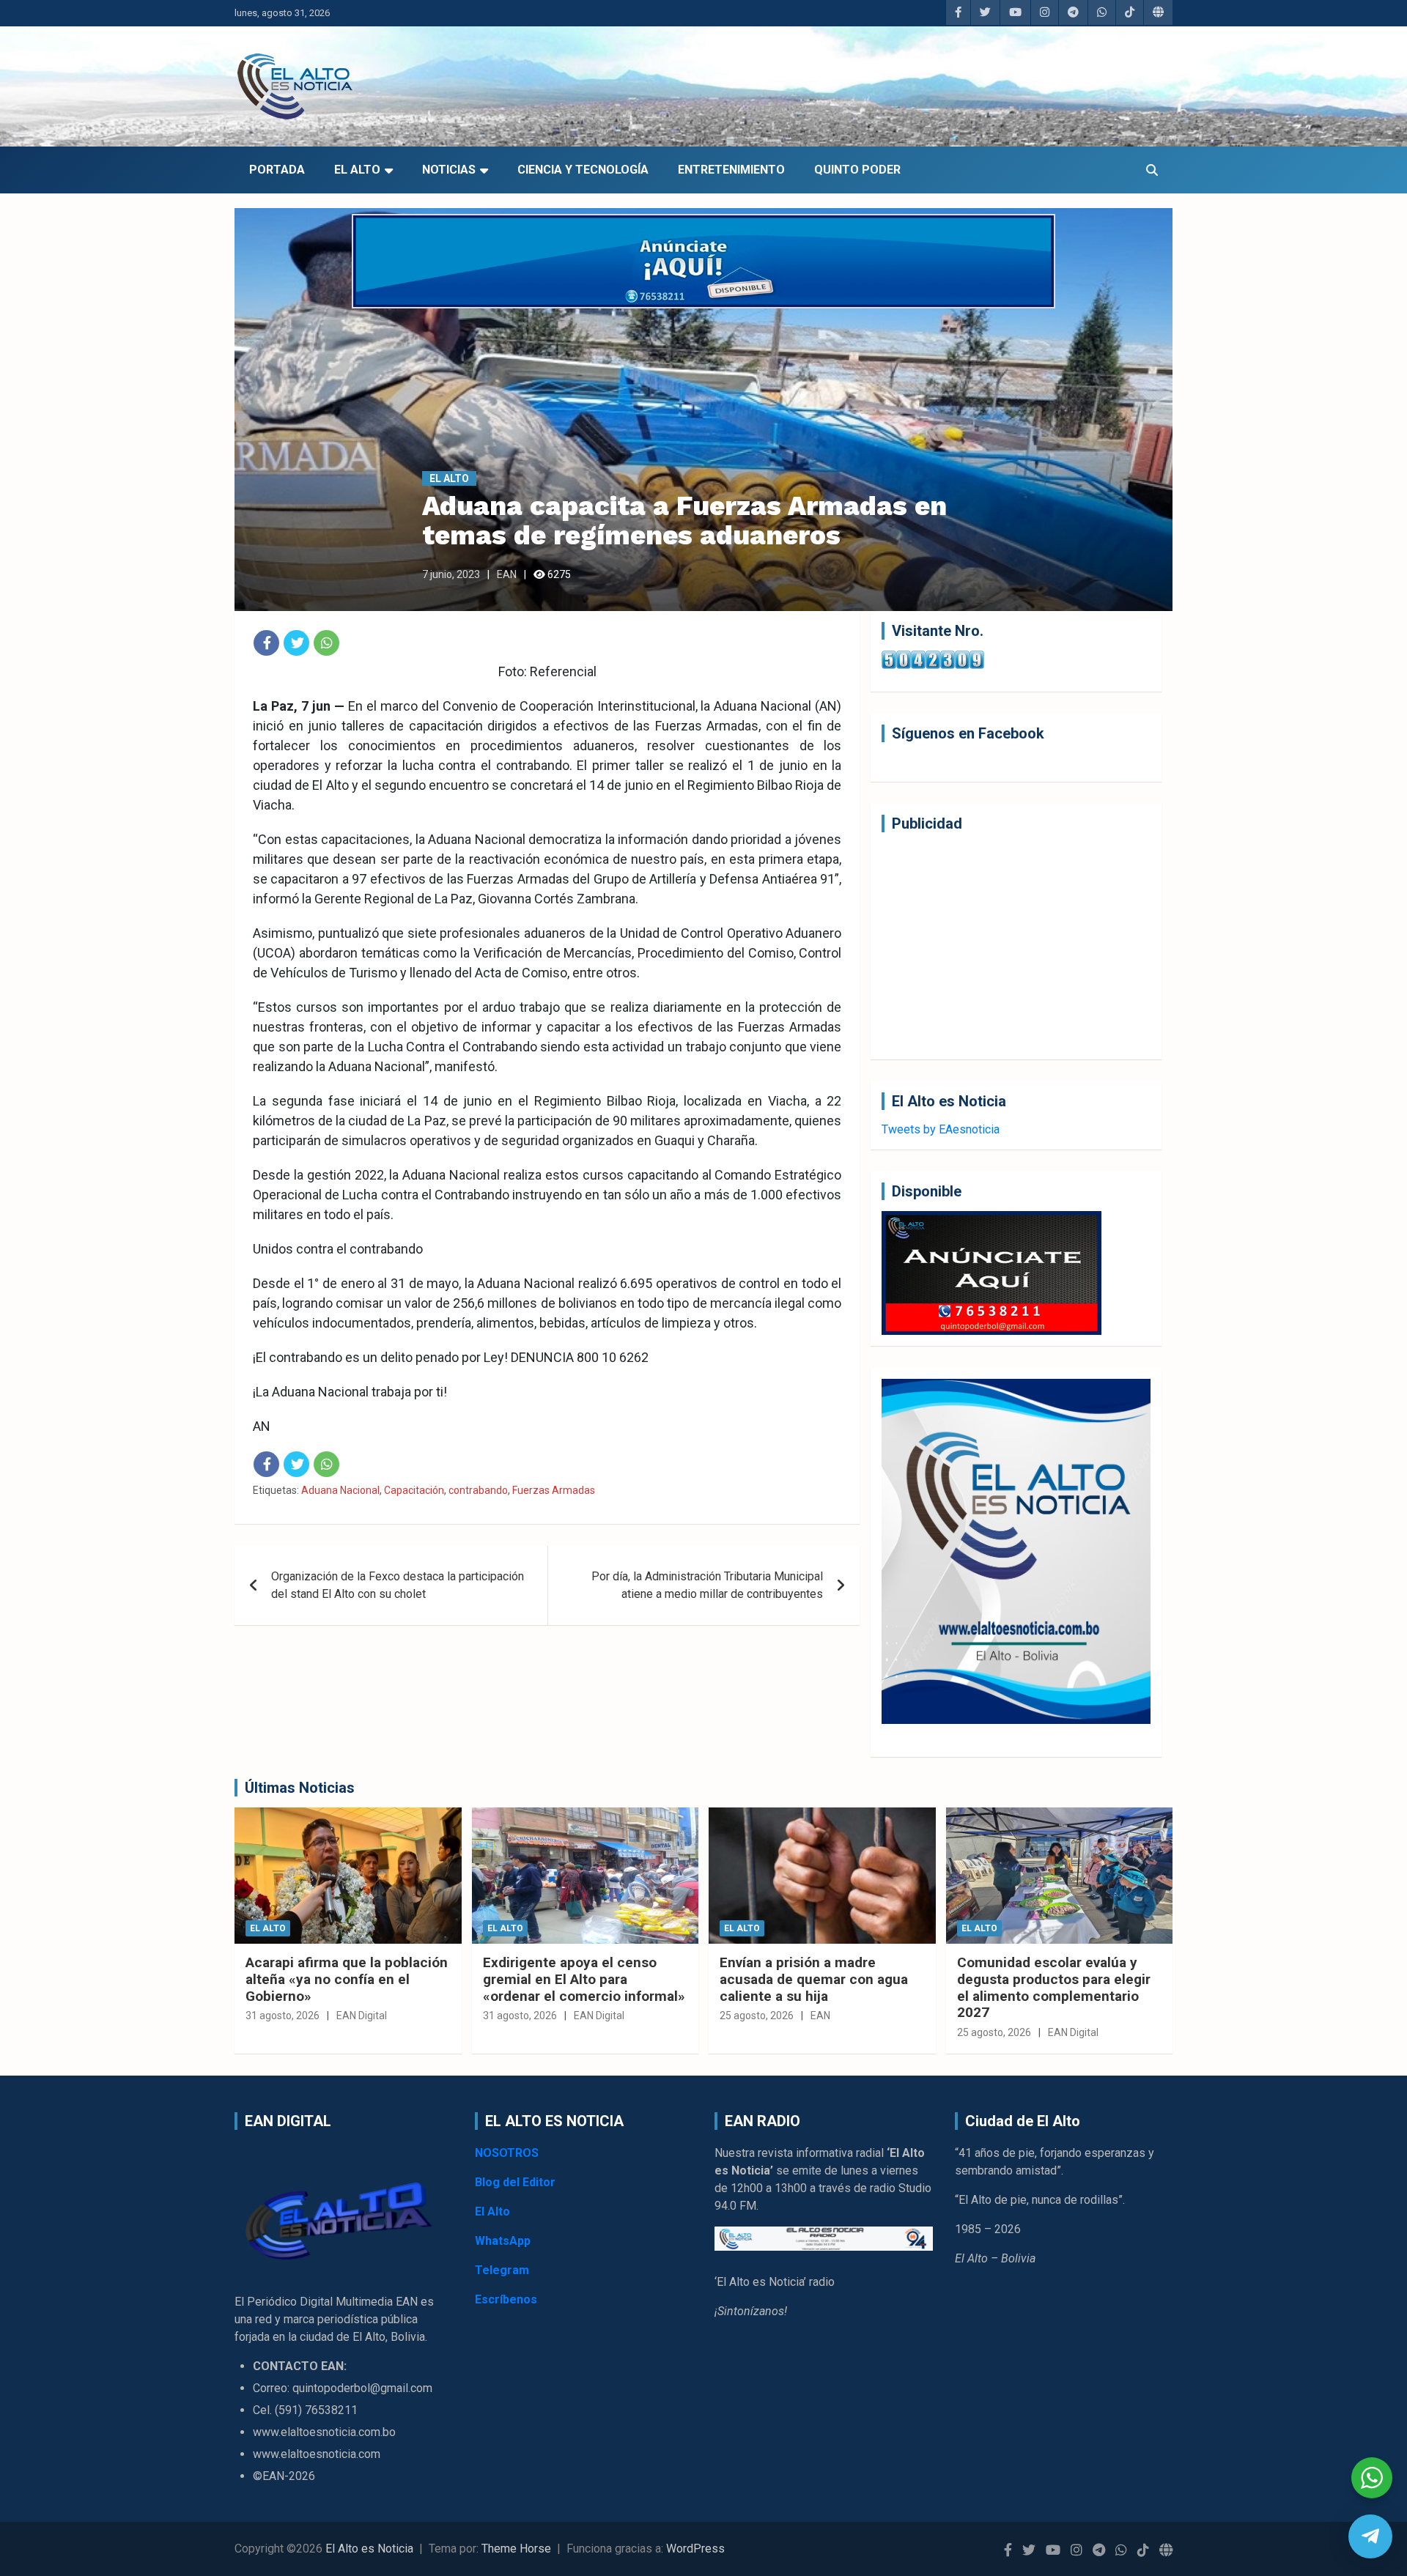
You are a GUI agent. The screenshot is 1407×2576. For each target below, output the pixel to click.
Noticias (449, 170)
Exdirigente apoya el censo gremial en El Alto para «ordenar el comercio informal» (584, 1979)
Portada (277, 170)
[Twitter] (296, 643)
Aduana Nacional (340, 1490)
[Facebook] (266, 643)
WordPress (695, 2549)
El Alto (357, 170)
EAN (507, 574)
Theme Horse (516, 2549)
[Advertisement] (1016, 946)
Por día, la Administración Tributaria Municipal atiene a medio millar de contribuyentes (707, 1585)
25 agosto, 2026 (757, 2016)
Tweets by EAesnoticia (941, 1129)
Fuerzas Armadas (554, 1490)
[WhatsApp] (326, 643)
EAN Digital (362, 2016)
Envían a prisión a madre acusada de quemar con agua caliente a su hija (814, 1979)
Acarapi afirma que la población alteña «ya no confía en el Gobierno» (347, 1979)
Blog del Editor (515, 2182)
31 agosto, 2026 (282, 2016)
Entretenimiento (731, 170)
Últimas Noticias (300, 1788)
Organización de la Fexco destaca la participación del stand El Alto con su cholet (398, 1585)
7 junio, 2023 (451, 574)
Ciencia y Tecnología (583, 170)
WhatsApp (503, 2241)
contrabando (478, 1490)
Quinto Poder (857, 170)
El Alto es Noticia (369, 2549)
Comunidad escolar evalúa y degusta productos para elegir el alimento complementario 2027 (1054, 1987)
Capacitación (414, 1490)
